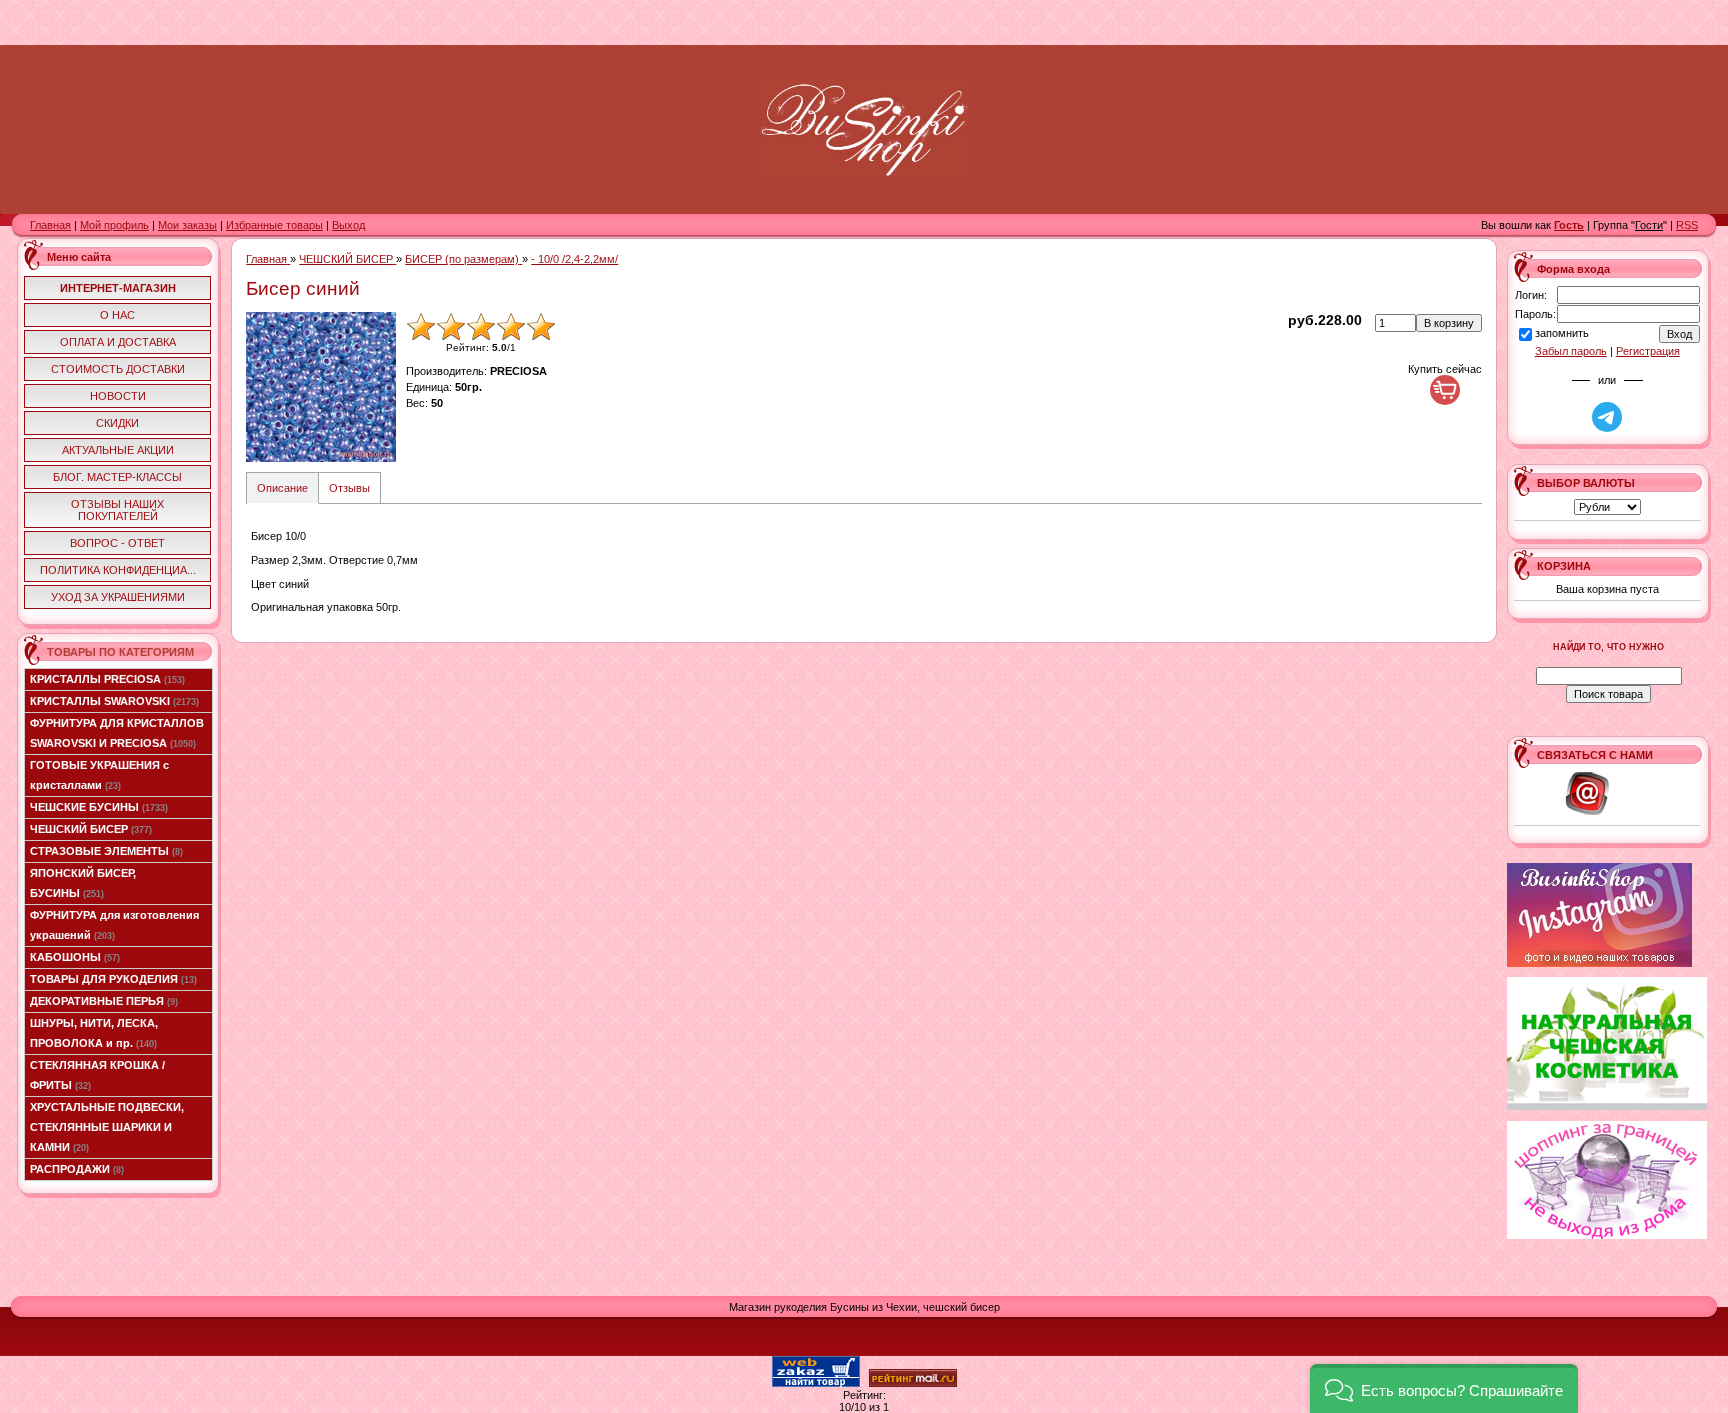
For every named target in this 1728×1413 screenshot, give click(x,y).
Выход (348, 225)
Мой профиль (114, 225)
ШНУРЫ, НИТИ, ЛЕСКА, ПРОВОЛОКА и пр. (94, 1033)
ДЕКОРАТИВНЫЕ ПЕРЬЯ (104, 1001)
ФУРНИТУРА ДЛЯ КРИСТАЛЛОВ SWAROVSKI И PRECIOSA (117, 733)
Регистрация (1648, 351)
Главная (50, 225)
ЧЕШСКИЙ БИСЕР (91, 829)
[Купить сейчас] (1445, 390)
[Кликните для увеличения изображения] (321, 387)
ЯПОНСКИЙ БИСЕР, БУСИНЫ (83, 883)
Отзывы (349, 488)
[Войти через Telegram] (1607, 417)
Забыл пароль (1571, 351)
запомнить (1562, 334)
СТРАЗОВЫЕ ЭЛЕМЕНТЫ (106, 851)
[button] (1444, 1388)
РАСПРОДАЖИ (77, 1169)
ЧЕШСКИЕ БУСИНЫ (99, 807)
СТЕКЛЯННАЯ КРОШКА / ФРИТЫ (97, 1075)
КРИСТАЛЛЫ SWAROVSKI (114, 701)
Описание (282, 488)
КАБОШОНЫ (75, 957)
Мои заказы (187, 225)
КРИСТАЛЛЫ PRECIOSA (107, 679)
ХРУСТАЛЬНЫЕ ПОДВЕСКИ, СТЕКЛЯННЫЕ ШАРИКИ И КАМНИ (107, 1127)
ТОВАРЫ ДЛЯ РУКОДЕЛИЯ (113, 979)
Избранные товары (274, 225)
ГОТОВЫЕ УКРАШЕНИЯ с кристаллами (99, 775)
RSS (1687, 225)
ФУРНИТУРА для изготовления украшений (114, 925)
